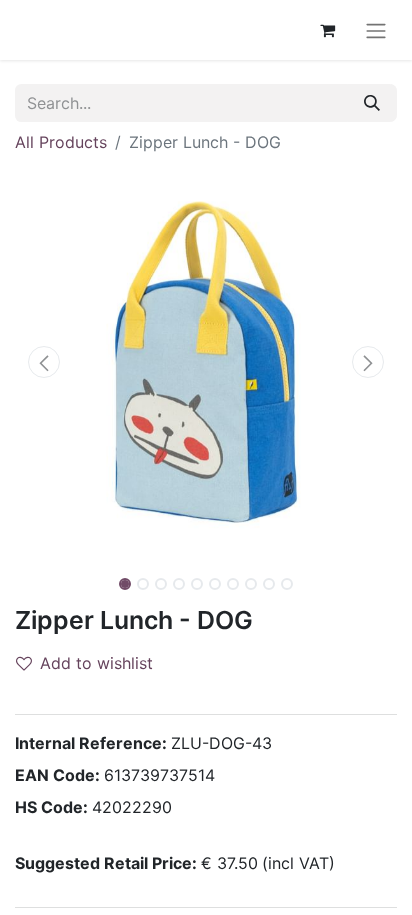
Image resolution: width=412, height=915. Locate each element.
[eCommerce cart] (327, 30)
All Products (61, 142)
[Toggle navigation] (376, 30)
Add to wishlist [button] (96, 663)
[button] (43, 362)
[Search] (372, 103)
